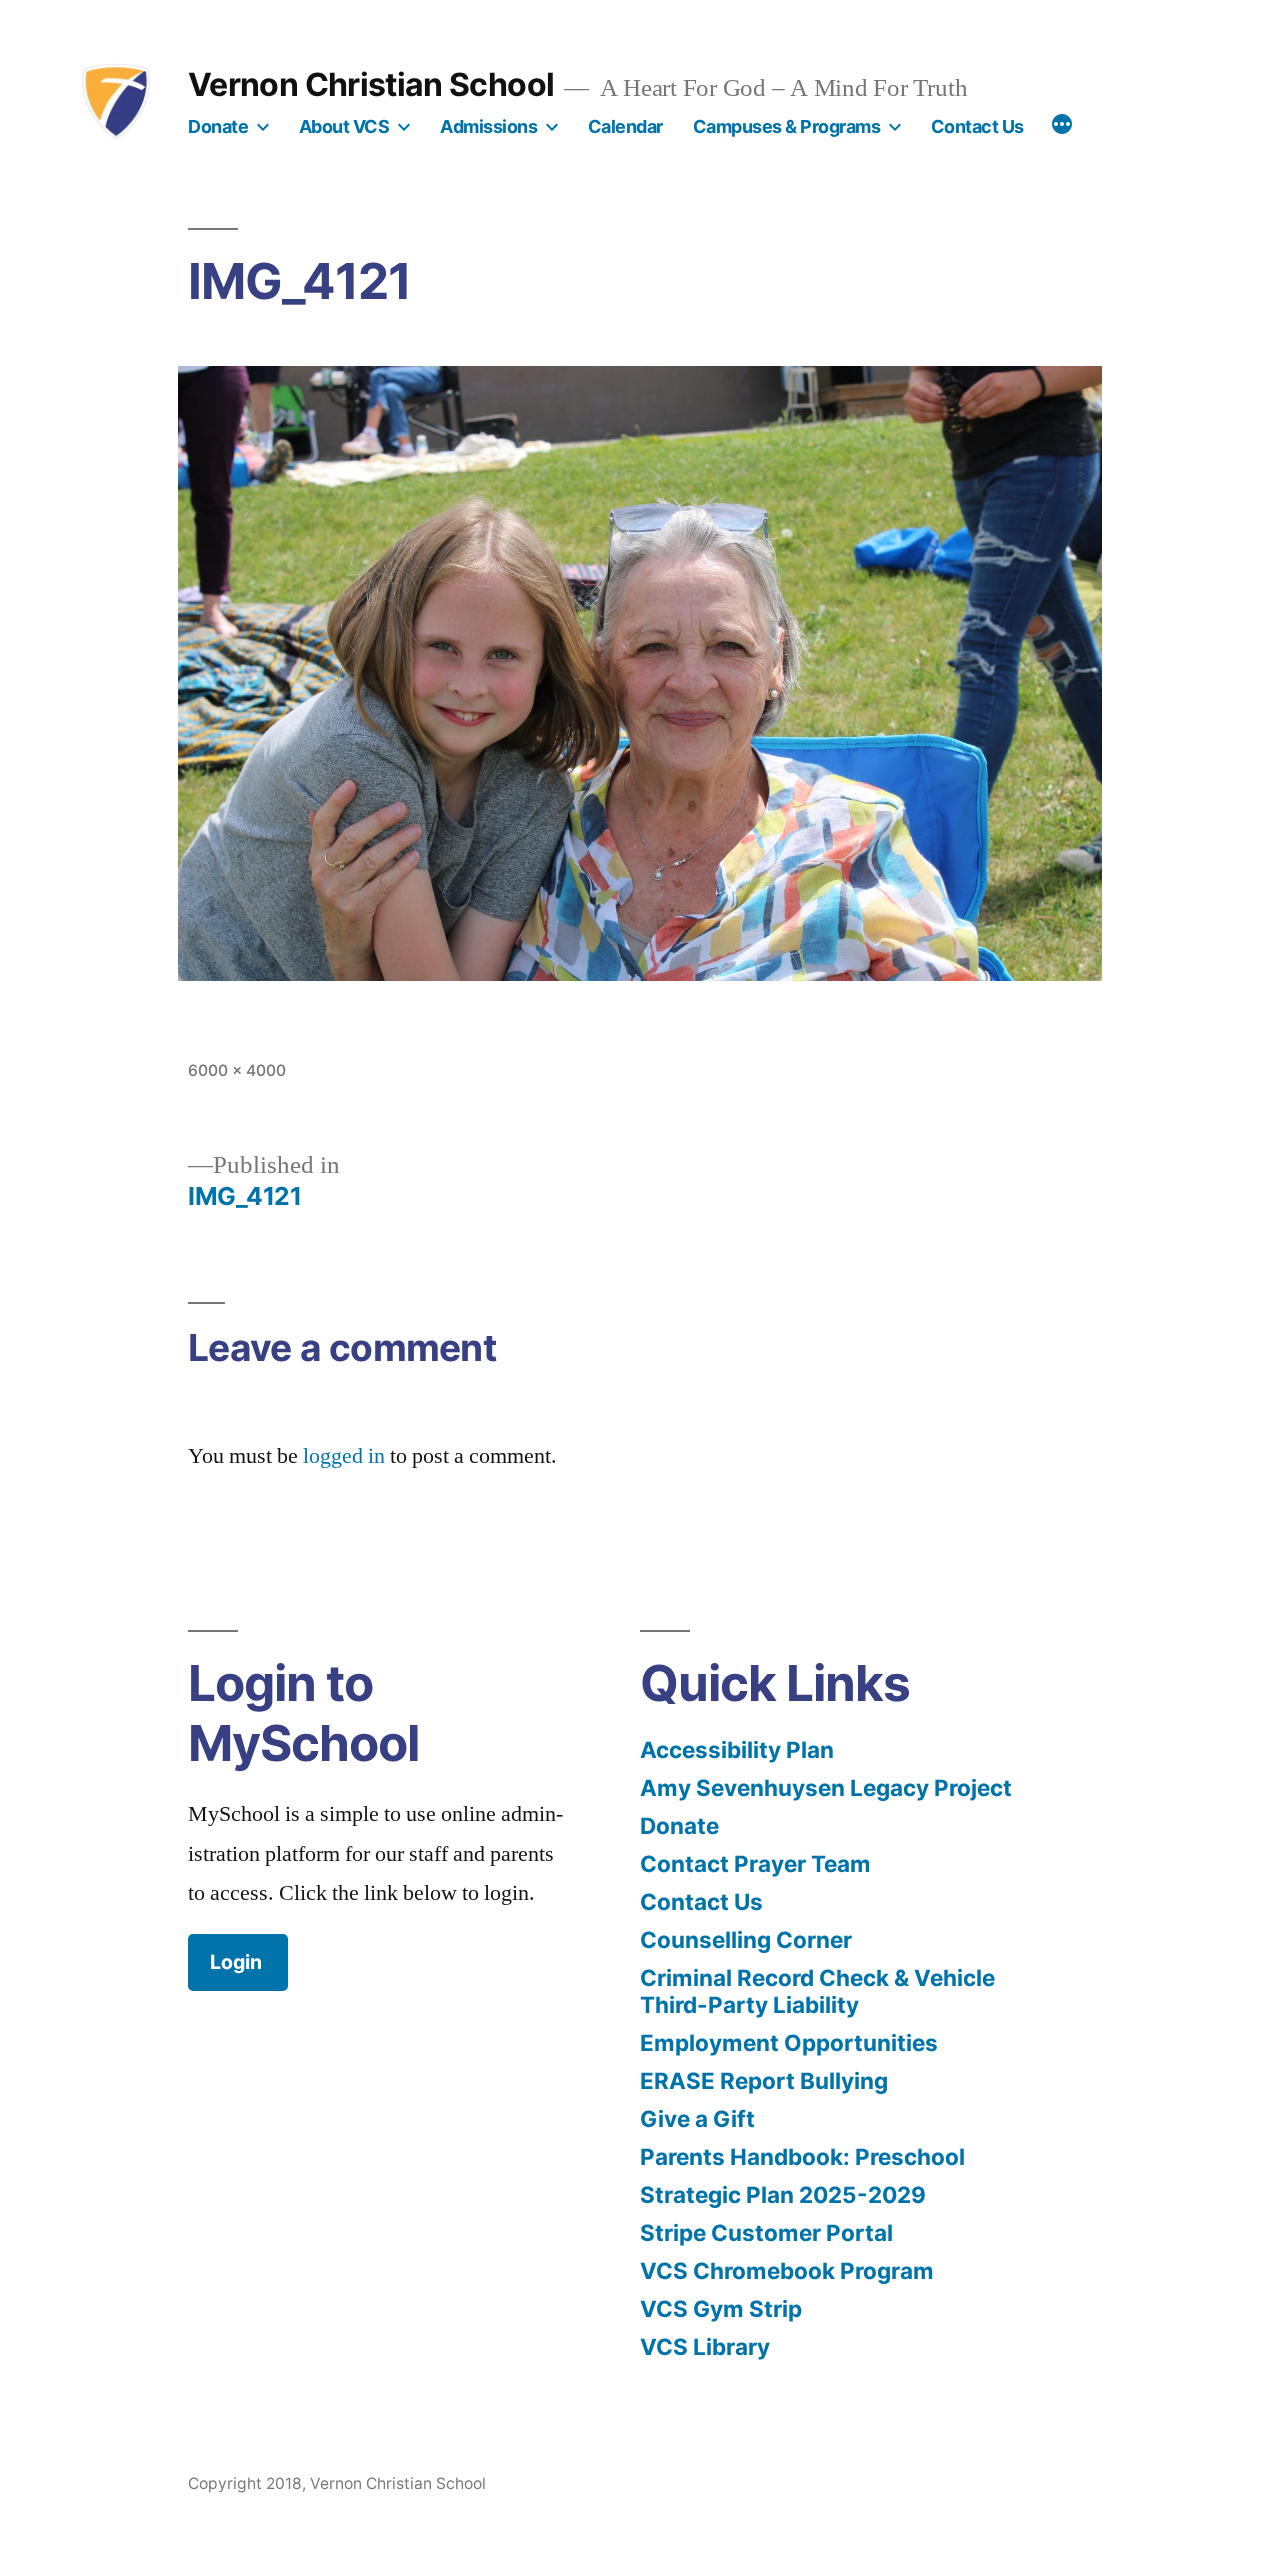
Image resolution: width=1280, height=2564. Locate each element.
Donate (218, 126)
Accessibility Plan (737, 1749)
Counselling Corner (746, 1939)
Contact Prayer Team (755, 1863)
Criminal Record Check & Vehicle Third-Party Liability (817, 1991)
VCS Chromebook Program (787, 2270)
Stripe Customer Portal (766, 2232)
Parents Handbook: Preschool (802, 2156)
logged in (344, 1456)
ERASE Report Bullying (764, 2080)
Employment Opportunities (789, 2042)
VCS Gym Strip (721, 2308)
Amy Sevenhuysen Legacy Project (826, 1787)
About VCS (344, 126)
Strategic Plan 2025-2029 (783, 2194)
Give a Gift (697, 2118)
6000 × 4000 (237, 1070)
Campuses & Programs (787, 126)
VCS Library (705, 2346)
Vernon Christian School (371, 84)
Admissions (488, 126)
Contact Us (977, 126)
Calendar (625, 126)
